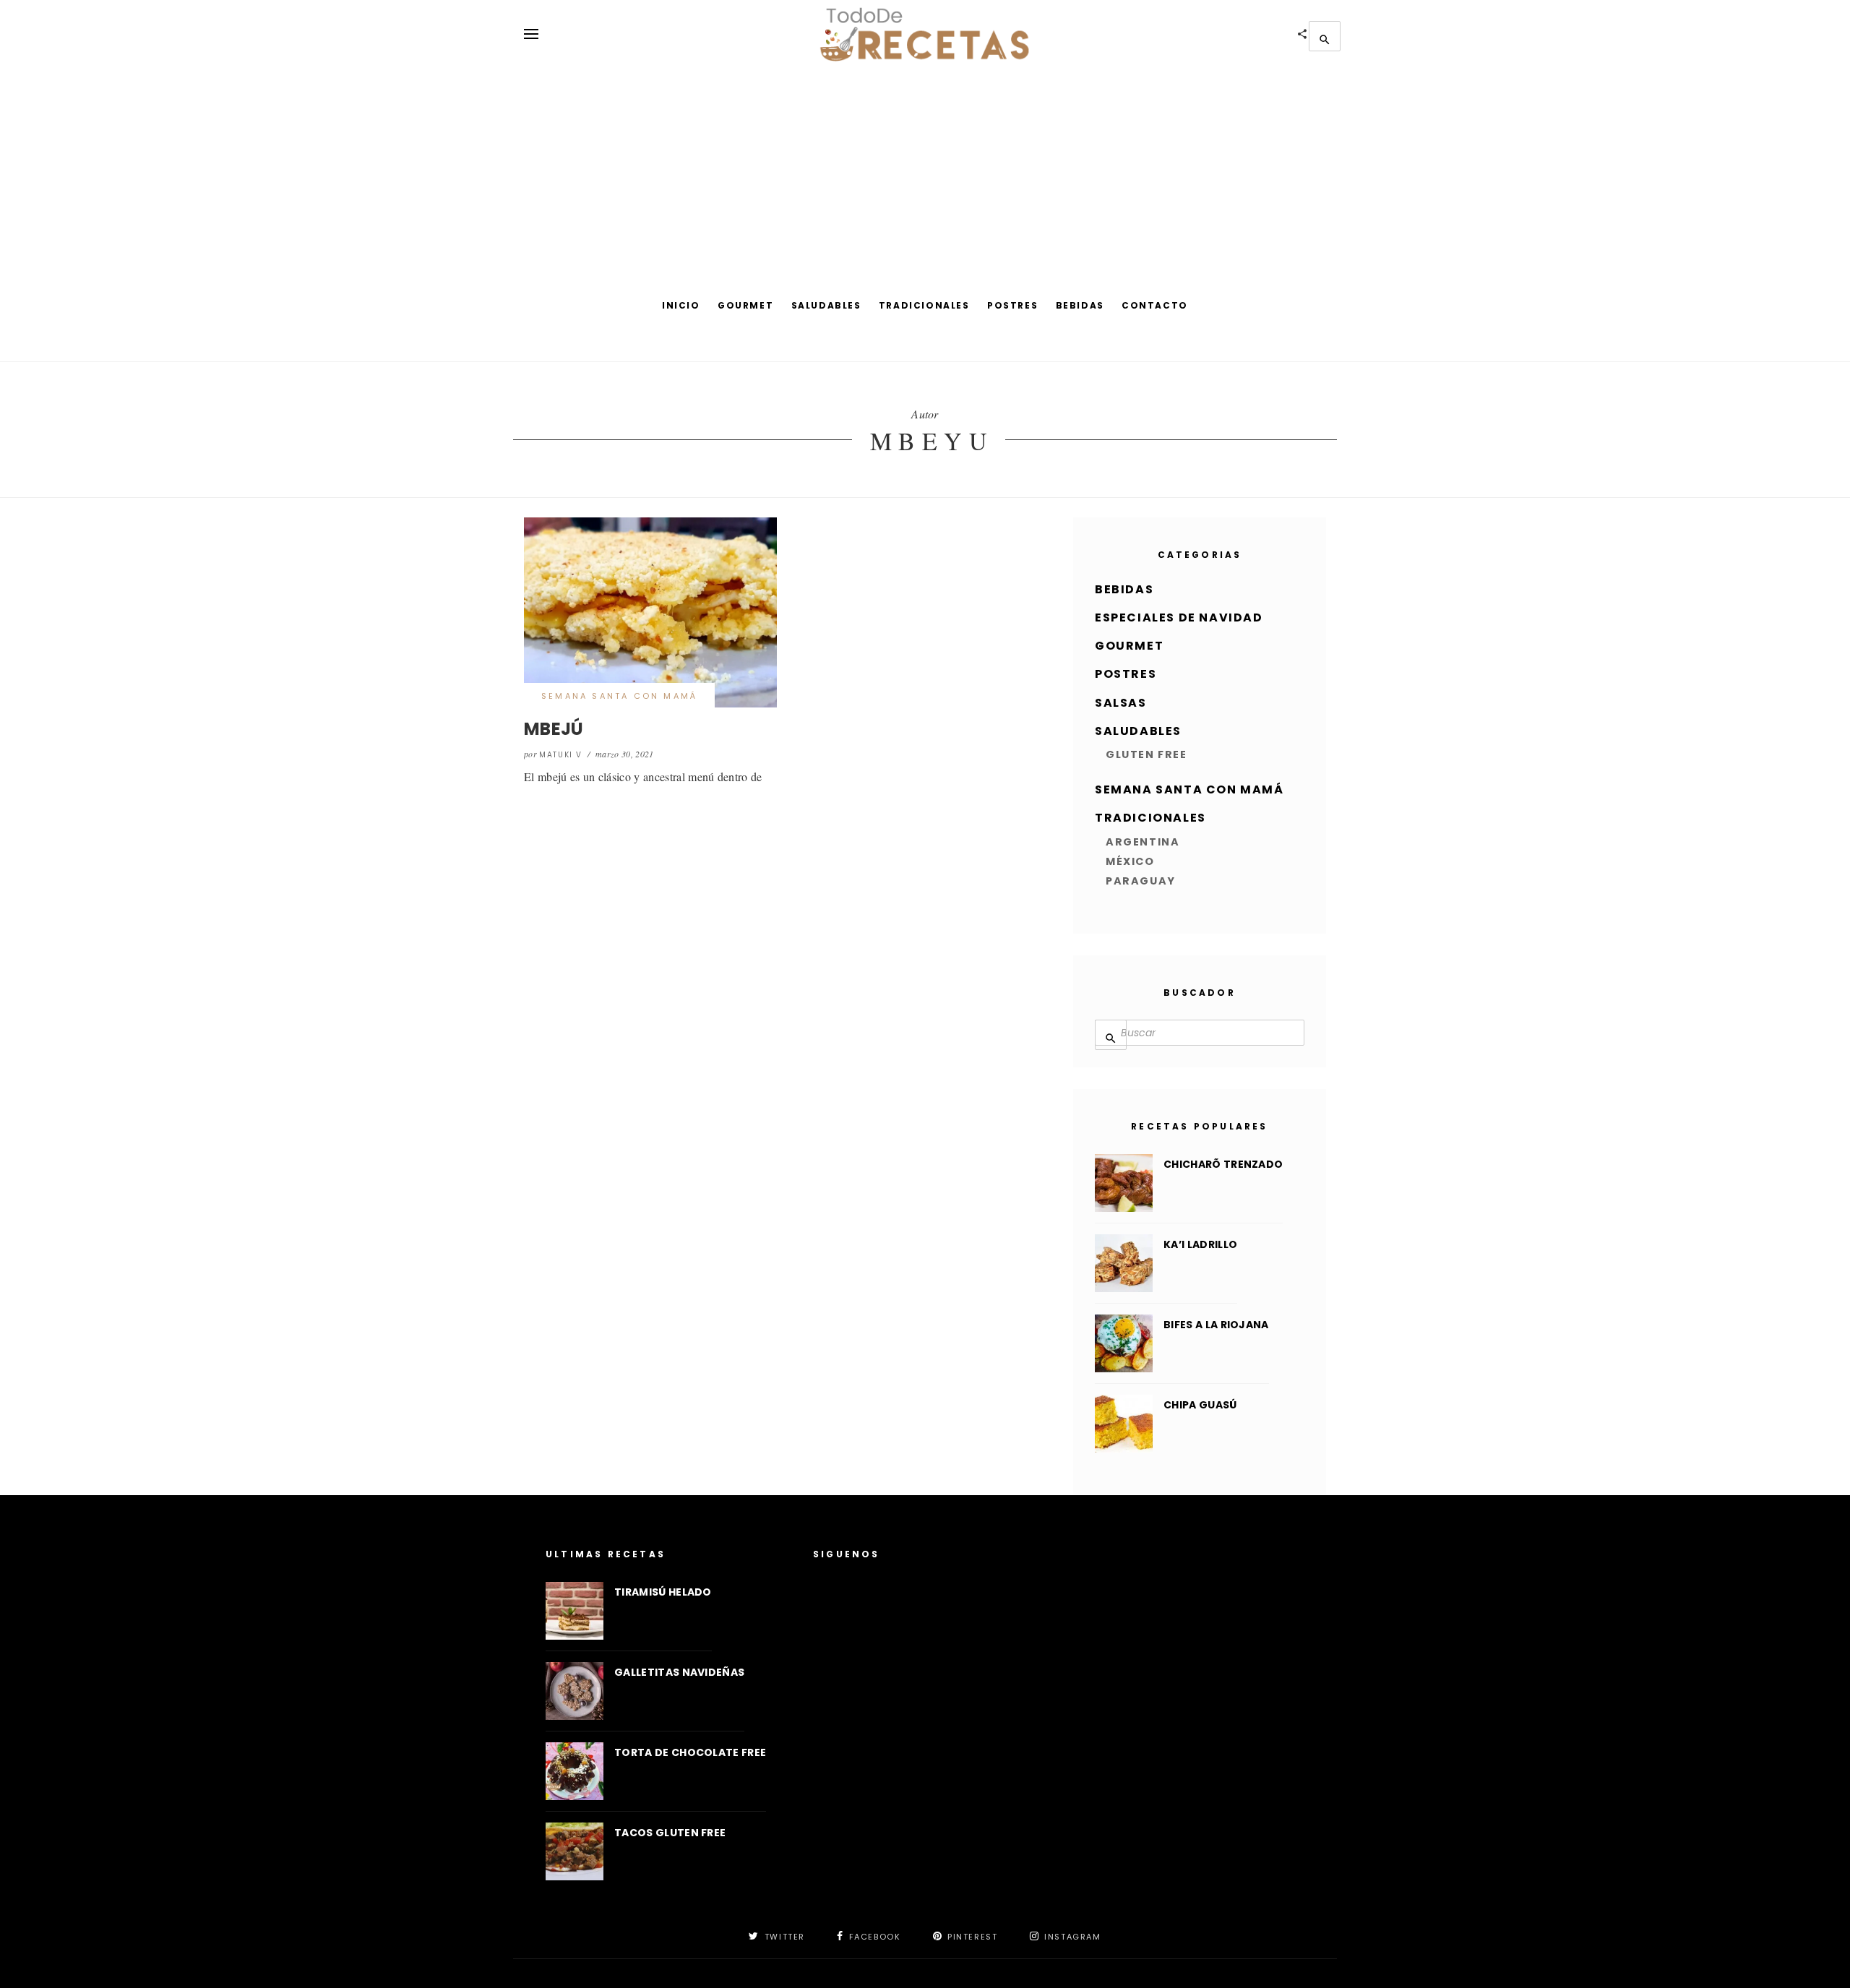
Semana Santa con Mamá (619, 696)
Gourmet (745, 305)
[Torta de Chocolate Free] (575, 1771)
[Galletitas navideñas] (575, 1691)
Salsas (1121, 703)
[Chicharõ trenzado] (1124, 1183)
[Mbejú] (650, 612)
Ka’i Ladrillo (1200, 1244)
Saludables (826, 305)
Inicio (681, 305)
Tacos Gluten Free (670, 1833)
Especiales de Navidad (1179, 618)
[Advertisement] (925, 177)
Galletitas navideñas (679, 1672)
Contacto (1155, 305)
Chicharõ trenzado (1223, 1164)
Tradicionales (924, 305)
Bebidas (1080, 305)
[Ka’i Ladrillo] (1124, 1263)
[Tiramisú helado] (575, 1611)
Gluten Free (1146, 754)
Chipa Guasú (1200, 1405)
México (1130, 861)
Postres (1012, 305)
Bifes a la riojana (1216, 1325)
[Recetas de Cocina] (925, 34)
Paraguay (1141, 881)
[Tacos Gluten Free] (575, 1851)
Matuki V (561, 755)
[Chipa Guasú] (1124, 1424)
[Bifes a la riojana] (1124, 1343)
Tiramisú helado (663, 1592)
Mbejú (554, 729)
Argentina (1143, 842)
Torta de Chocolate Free (690, 1752)
